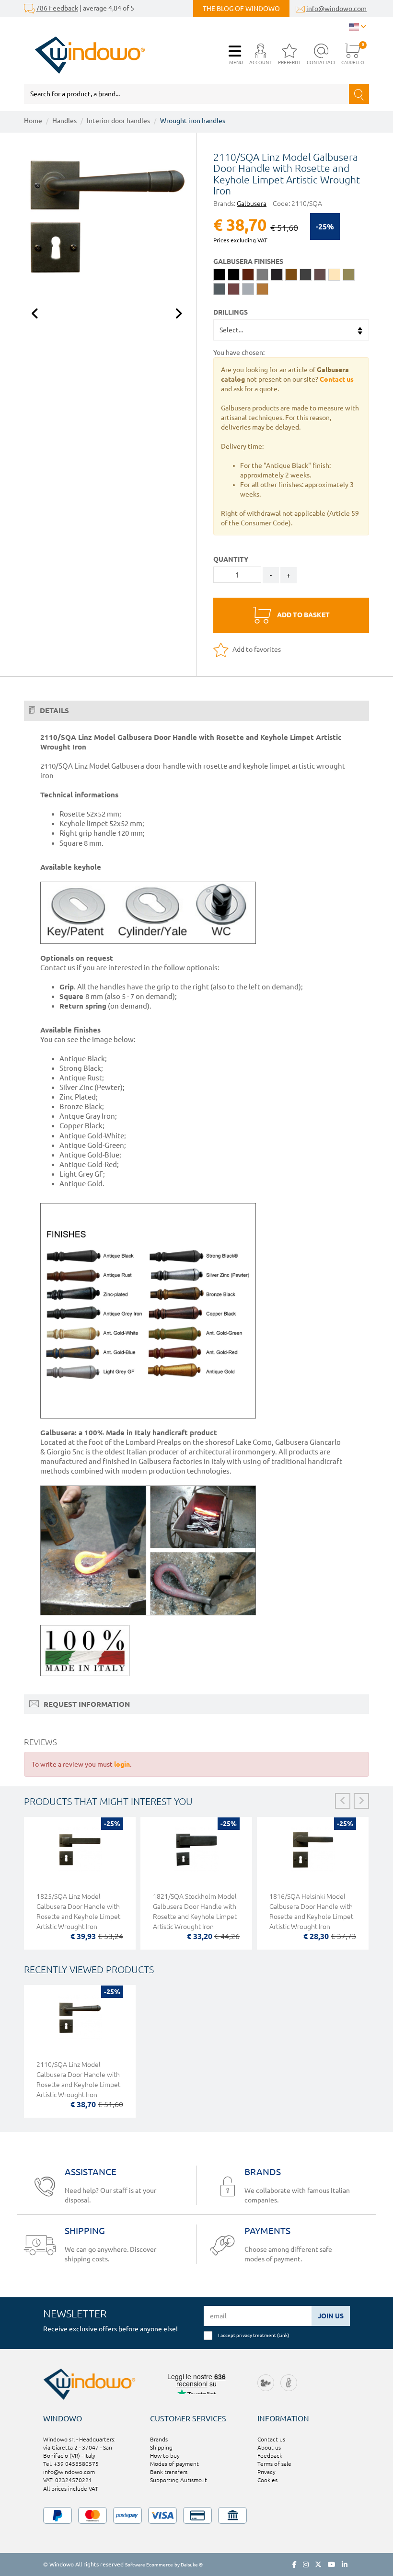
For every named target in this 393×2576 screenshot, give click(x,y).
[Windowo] (85, 55)
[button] (260, 55)
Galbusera (252, 204)
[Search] (359, 94)
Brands (159, 2439)
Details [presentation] (53, 710)
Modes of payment (174, 2464)
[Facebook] (295, 2565)
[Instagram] (306, 2565)
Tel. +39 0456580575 (71, 2464)
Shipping (161, 2447)
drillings (231, 312)
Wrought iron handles (193, 121)
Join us (331, 2316)
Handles (64, 121)
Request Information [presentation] (86, 1704)
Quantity (231, 559)
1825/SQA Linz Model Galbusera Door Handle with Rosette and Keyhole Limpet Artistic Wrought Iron (78, 1912)
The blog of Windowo (241, 9)
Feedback (270, 2456)
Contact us (271, 2439)
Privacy (266, 2472)
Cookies (267, 2480)
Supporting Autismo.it (179, 2480)
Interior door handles (118, 121)
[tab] (196, 711)
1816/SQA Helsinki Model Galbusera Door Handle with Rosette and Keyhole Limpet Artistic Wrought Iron (311, 1912)
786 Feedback (57, 8)
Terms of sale (274, 2464)
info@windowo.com (336, 9)
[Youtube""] (332, 2565)
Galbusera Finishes (248, 261)
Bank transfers (169, 2472)
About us (269, 2447)
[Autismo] (289, 2382)
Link (283, 2335)
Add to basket (303, 615)
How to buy (165, 2456)
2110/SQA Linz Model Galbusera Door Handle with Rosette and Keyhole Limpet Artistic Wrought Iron (78, 2080)
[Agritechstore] (266, 2382)
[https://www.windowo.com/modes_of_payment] (196, 2515)
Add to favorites (256, 649)
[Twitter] (318, 2565)
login (122, 1764)
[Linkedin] (345, 2565)
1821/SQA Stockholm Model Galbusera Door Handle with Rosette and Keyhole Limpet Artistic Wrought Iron (195, 1912)
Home (33, 121)
